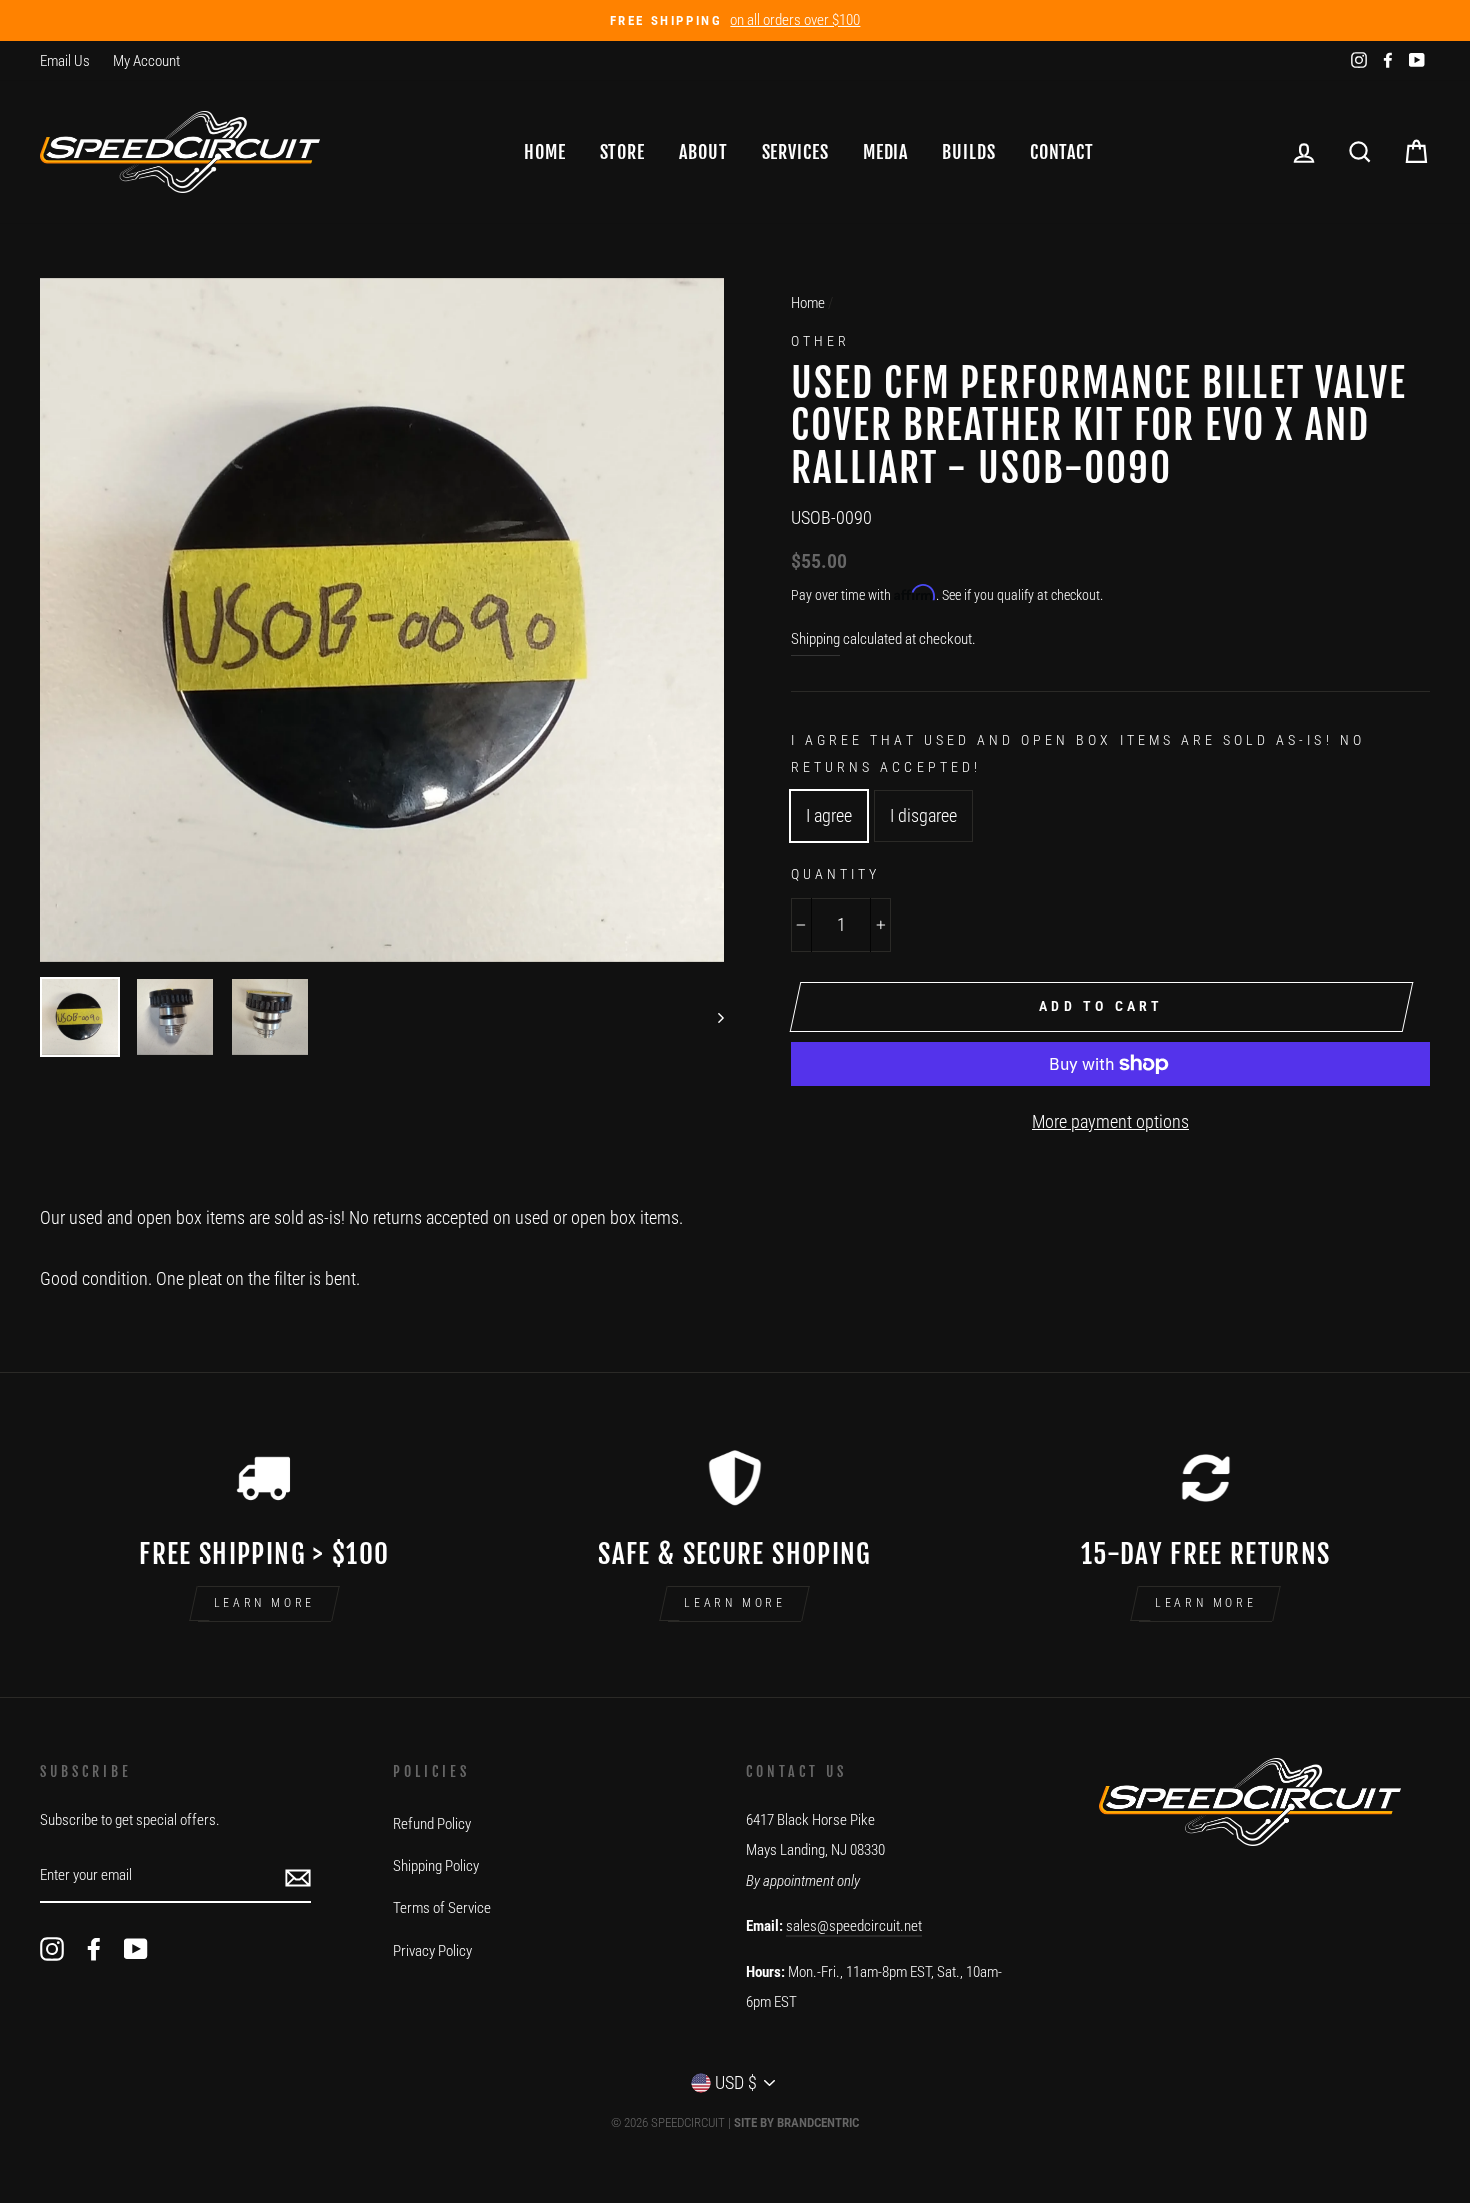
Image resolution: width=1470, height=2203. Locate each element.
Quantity (835, 874)
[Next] (711, 1017)
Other (820, 341)
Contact (1062, 152)
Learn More (264, 1603)
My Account (146, 61)
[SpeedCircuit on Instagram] (52, 1948)
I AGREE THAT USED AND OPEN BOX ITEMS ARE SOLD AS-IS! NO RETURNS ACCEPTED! (1078, 753)
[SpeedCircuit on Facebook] (94, 1948)
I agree (829, 815)
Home (545, 152)
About (703, 152)
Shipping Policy (436, 1866)
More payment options (1110, 1121)
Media (886, 152)
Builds (968, 152)
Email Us (65, 61)
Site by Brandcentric (796, 2122)
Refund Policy (432, 1824)
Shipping (815, 639)
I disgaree (923, 815)
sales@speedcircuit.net (854, 1926)
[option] (735, 20)
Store (623, 152)
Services (795, 152)
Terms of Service (442, 1908)
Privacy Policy (432, 1951)
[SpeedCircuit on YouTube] (136, 1948)
